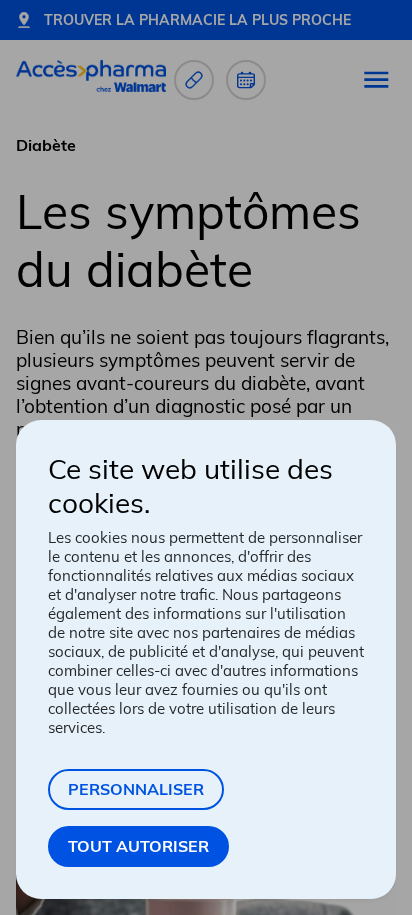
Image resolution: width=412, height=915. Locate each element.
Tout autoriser (138, 846)
